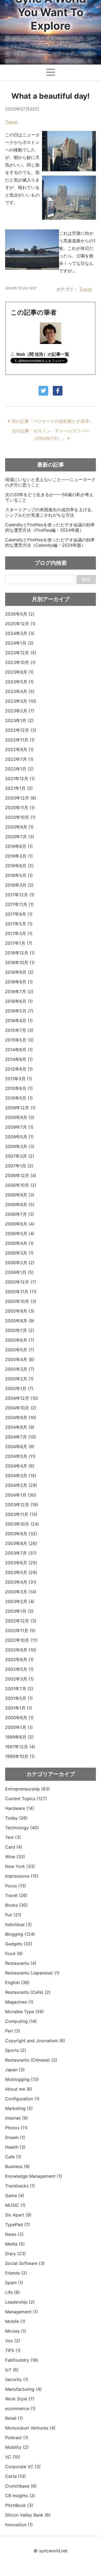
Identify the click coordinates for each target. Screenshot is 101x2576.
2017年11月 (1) (19, 904)
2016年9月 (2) (19, 972)
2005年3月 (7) (20, 1369)
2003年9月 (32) (21, 1534)
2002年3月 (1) (19, 1679)
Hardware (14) (20, 1808)
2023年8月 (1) (19, 672)
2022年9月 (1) (19, 749)
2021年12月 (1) (20, 779)
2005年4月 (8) (20, 1359)
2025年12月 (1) (20, 624)
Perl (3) (13, 2031)
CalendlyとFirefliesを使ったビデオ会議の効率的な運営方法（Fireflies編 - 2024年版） (50, 527)
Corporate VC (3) (23, 2467)
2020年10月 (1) (20, 817)
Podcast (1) (17, 2438)
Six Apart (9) (18, 2215)
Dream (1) (15, 2137)
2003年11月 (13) (21, 1514)
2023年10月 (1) (20, 662)
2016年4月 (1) (19, 1021)
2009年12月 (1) (20, 1108)
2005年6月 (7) (20, 1340)
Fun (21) (13, 1915)
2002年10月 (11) (21, 1640)
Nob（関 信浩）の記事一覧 (43, 354)
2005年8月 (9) (20, 1321)
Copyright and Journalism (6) (35, 2041)
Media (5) (15, 2244)
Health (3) (15, 2147)
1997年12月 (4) (20, 1747)
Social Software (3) (25, 2263)
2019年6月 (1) (19, 846)
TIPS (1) (13, 2350)
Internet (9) (17, 2118)
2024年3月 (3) (20, 633)
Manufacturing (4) (23, 2389)
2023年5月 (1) (19, 682)
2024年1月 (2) (19, 643)
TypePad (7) (18, 2225)
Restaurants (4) (21, 1963)
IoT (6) (12, 2370)
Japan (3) (15, 2070)
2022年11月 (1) (20, 740)
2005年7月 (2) (20, 1330)
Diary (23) (15, 2254)
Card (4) (14, 1847)
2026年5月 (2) (20, 614)
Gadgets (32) (19, 1944)
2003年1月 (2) (19, 1611)
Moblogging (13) (22, 2079)
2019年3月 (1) (19, 856)
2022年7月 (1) (19, 759)
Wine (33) (15, 1857)
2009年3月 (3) (20, 1146)
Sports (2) (16, 2050)
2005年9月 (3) (20, 1311)
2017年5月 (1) (19, 924)
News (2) (14, 2234)
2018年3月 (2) (19, 885)
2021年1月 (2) (19, 788)
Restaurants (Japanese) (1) (32, 1973)
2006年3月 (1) (19, 1253)
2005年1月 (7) (19, 1388)
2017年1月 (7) (19, 943)
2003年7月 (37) (21, 1553)
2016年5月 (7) (19, 1011)
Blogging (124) (20, 1934)
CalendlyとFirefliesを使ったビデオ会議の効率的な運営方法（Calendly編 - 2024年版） (50, 542)
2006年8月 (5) (20, 1204)
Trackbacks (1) (20, 2186)
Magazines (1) (19, 2002)
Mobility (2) (17, 2447)
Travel (11, 122)
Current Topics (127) (26, 1799)
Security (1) (17, 2379)
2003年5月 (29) (21, 1572)
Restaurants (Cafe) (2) (28, 1992)
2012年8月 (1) (19, 1069)
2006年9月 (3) (20, 1195)
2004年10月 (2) (21, 1408)
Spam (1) (14, 2283)
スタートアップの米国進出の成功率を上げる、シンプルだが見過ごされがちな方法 (50, 512)
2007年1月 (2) (19, 1166)
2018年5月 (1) (19, 875)
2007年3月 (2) (20, 1156)
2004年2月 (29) (21, 1485)
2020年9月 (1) (19, 827)
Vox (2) (13, 2341)
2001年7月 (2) (19, 1689)
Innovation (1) (19, 2525)
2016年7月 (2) (19, 992)
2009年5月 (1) (19, 1137)
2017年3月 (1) (19, 933)
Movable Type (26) (25, 2012)
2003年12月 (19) (22, 1505)
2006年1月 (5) (19, 1272)
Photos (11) (16, 2128)
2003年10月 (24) (22, 1524)
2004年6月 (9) (20, 1447)
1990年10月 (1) (20, 1756)
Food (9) (14, 1953)
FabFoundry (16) (22, 2360)
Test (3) (13, 1837)
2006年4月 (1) (19, 1243)
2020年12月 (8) (21, 798)
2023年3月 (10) (21, 701)
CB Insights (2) (20, 2496)
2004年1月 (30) (21, 1495)
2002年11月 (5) (20, 1630)
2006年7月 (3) (20, 1214)
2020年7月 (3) (20, 837)
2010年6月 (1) (19, 1088)
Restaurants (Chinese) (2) (31, 2060)
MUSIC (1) (15, 2205)
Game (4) (15, 2195)
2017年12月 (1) (20, 895)
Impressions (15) (22, 1876)
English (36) (17, 1982)
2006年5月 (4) (20, 1234)
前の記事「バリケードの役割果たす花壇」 (53, 421)
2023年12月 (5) (21, 653)
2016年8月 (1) (19, 982)
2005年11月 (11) (21, 1292)
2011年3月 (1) (19, 1079)
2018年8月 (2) (19, 866)
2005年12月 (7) (21, 1282)
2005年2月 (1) (19, 1379)
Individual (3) (18, 1924)
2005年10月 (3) (21, 1301)
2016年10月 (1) (20, 962)
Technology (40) (22, 1828)
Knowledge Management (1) (34, 2176)
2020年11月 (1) (20, 808)
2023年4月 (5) (20, 691)
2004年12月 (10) (22, 1398)
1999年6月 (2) (19, 1737)
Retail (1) (14, 2418)
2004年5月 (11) (20, 1456)
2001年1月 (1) (19, 1708)
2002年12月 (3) (21, 1621)
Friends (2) (16, 2273)
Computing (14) (21, 2021)
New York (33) (20, 1866)
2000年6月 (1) (19, 1718)
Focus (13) (16, 1886)
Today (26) (16, 1818)
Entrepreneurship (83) (27, 1789)
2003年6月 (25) (21, 1563)
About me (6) (19, 2089)
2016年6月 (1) (19, 1001)
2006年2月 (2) (20, 1263)
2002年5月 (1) (19, 1669)
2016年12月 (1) (20, 953)
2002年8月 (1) (19, 1660)
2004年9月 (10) (21, 1417)
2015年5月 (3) (19, 1040)
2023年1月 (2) (19, 720)
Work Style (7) (20, 2399)
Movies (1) (16, 2331)
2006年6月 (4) (20, 1224)
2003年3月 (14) (21, 1592)
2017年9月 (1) (19, 914)
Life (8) (13, 2292)
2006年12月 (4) (21, 1175)
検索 (86, 579)
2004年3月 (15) (21, 1476)
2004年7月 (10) (21, 1437)
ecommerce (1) (20, 2408)
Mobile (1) (15, 2321)
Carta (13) (15, 2476)
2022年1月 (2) (19, 769)
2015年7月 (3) (19, 1030)
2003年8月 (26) (21, 1543)
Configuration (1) (22, 2099)
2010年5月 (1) (19, 1098)
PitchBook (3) (19, 2505)
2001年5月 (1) (19, 1698)
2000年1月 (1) (19, 1727)
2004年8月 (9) (20, 1427)
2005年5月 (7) (20, 1350)
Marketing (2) (19, 2108)
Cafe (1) (13, 2157)
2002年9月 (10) (21, 1650)
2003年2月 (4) (20, 1601)
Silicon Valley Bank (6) (28, 2515)
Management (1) (22, 2312)
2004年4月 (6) (20, 1466)
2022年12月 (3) (21, 730)
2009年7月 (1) (19, 1127)
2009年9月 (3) (20, 1117)
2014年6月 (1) (19, 1059)
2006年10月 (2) (21, 1185)
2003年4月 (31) (21, 1582)
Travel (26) (16, 1895)
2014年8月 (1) (19, 1050)
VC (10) (13, 2457)
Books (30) (16, 1905)
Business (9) (18, 2166)
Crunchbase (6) (21, 2486)
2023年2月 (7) (20, 711)
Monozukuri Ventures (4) (30, 2428)
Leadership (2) (20, 2302)
